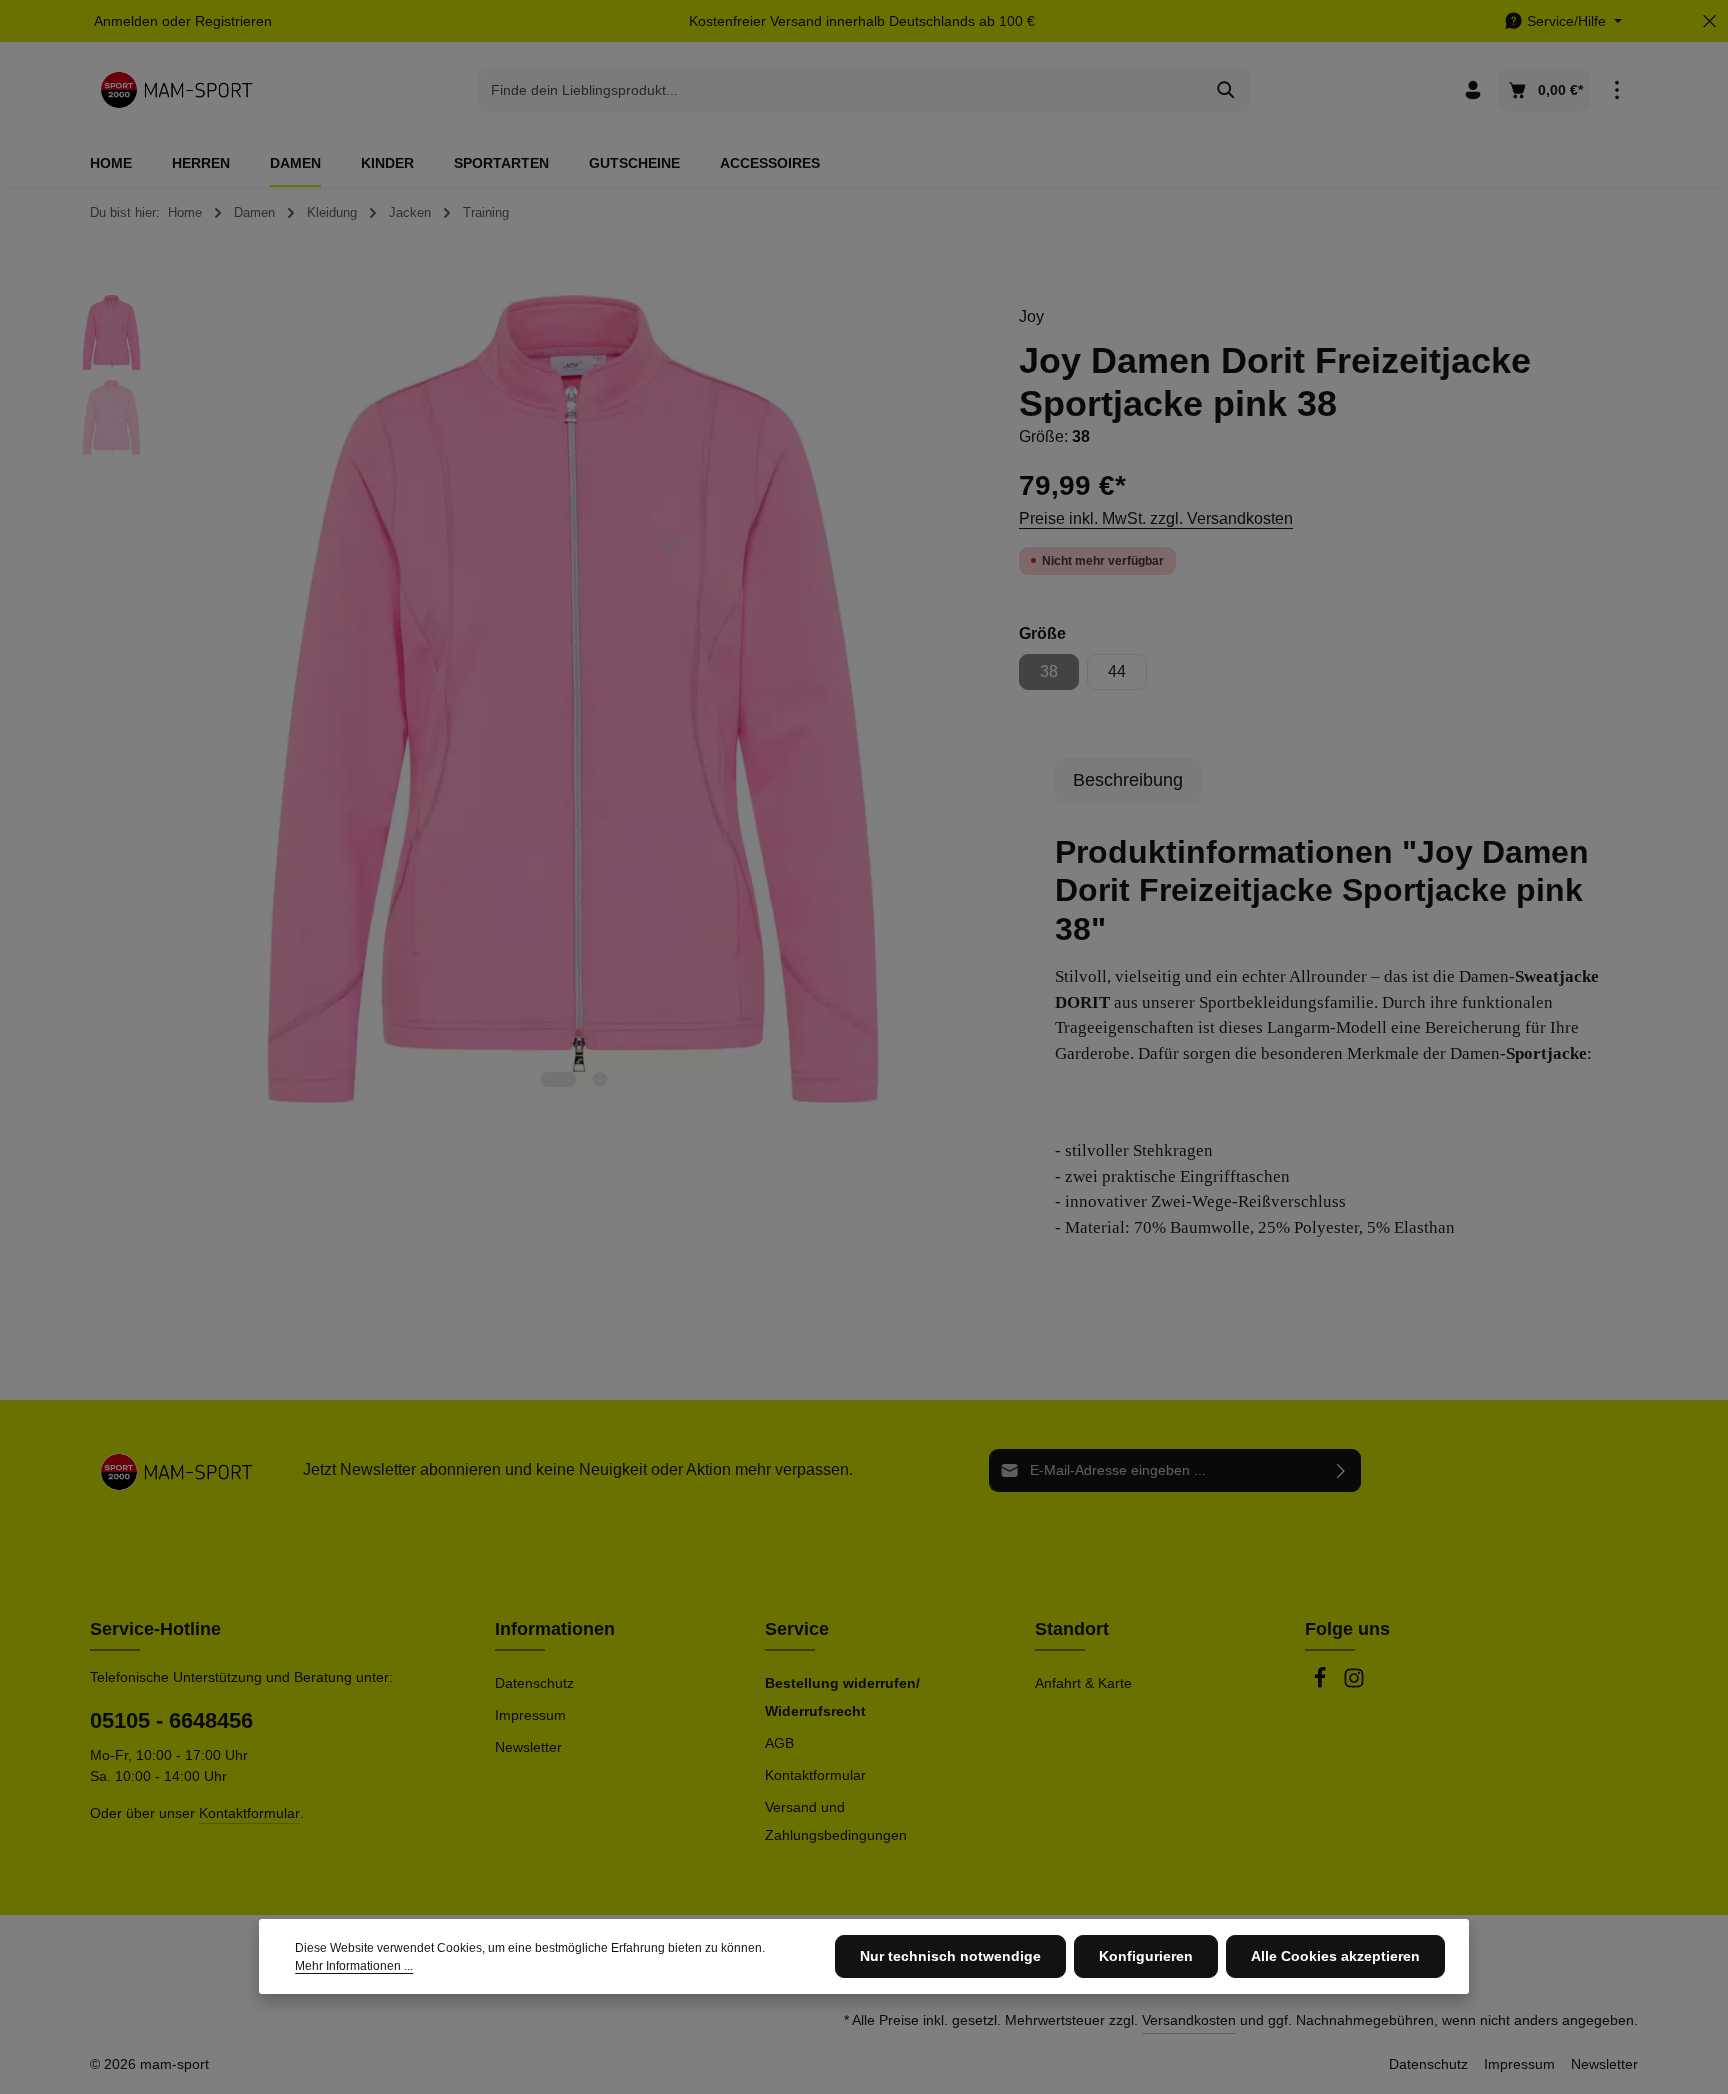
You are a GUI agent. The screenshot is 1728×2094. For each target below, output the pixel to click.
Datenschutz (534, 1683)
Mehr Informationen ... (354, 1966)
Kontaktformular (249, 1813)
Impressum (530, 1715)
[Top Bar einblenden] (1616, 90)
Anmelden (126, 21)
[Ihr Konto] (1472, 90)
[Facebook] (1322, 1684)
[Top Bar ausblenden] (1709, 21)
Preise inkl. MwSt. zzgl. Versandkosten (1156, 518)
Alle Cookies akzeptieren (1335, 1956)
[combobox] (841, 90)
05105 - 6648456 (171, 1720)
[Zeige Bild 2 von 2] (599, 1079)
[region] (526, 699)
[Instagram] (1354, 1684)
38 (1059, 676)
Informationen (555, 1629)
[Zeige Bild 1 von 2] (558, 1079)
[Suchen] (1226, 90)
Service (797, 1629)
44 (1117, 671)
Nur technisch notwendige (950, 1956)
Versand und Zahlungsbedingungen (836, 1821)
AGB (779, 1743)
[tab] (1128, 780)
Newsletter (528, 1747)
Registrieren (233, 21)
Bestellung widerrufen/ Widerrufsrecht (842, 1697)
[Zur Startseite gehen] (176, 90)
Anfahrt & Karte (1083, 1683)
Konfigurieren (1146, 1956)
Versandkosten (1189, 2020)
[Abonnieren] (1341, 1470)
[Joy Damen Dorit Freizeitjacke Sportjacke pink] (573, 699)
